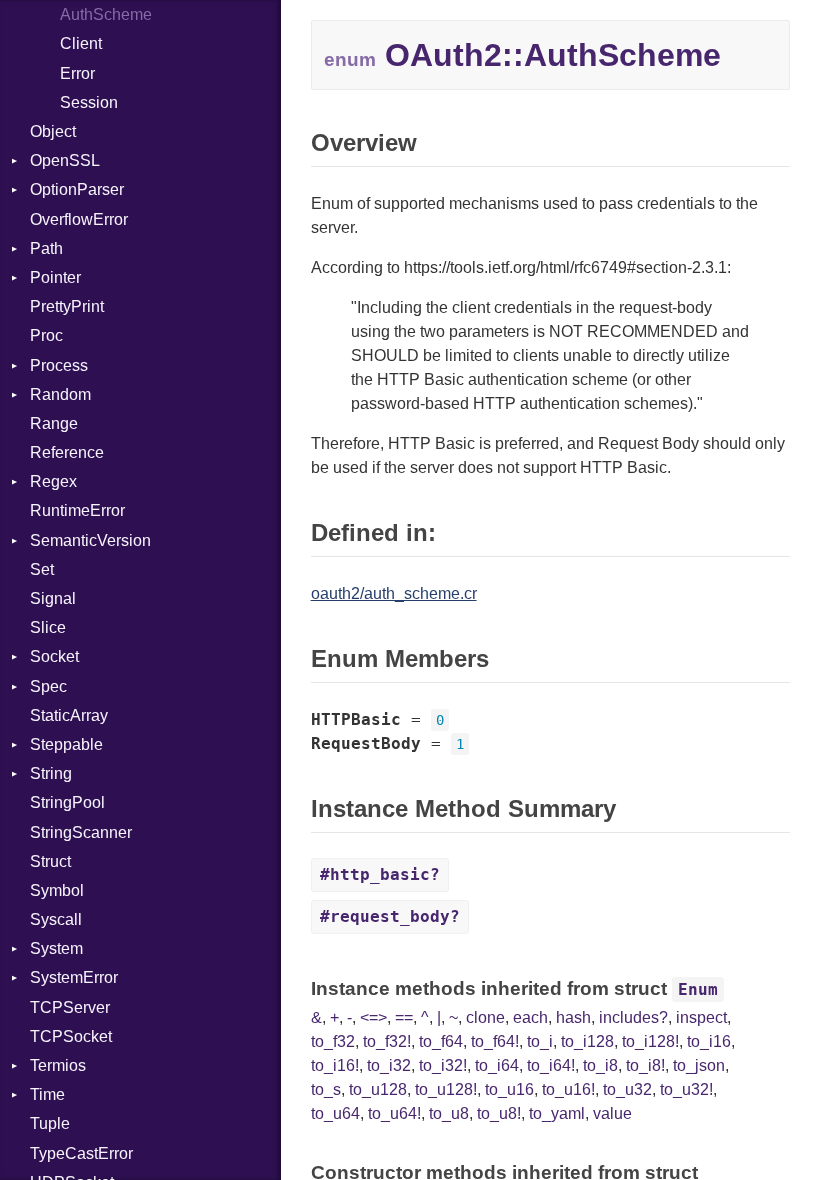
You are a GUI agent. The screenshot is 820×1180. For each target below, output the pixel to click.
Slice (48, 627)
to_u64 (335, 1113)
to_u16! (568, 1089)
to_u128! (446, 1089)
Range (54, 423)
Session (89, 102)
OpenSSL (65, 160)
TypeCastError (81, 1153)
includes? (633, 1017)
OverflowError (79, 219)
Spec (48, 686)
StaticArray (69, 715)
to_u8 (449, 1113)
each (530, 1017)
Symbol (57, 890)
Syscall (56, 919)
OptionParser (77, 189)
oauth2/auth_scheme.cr (394, 593)
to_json (699, 1065)
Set (42, 569)
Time (47, 1094)
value (612, 1113)
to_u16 (509, 1089)
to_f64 (441, 1041)
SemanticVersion (90, 540)
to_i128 (587, 1041)
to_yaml (557, 1113)
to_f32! (387, 1041)
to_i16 (709, 1041)
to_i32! (443, 1065)
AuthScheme (106, 14)
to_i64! (551, 1065)
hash (573, 1017)
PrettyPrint (67, 306)
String (51, 773)
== (404, 1017)
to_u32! (686, 1089)
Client (81, 43)
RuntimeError (77, 510)
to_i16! (335, 1065)
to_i (540, 1041)
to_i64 (497, 1065)
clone (485, 1017)
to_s (326, 1089)
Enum (698, 989)
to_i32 (389, 1065)
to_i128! (650, 1041)
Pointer (55, 277)
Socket (54, 656)
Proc (46, 335)
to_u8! (499, 1113)
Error (77, 73)
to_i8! (645, 1065)
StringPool (67, 802)
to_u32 (627, 1089)
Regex (53, 481)
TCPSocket (71, 1036)
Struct (50, 861)
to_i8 (600, 1065)
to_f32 (333, 1041)
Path (46, 248)
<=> (373, 1017)
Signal (53, 598)
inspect (701, 1017)
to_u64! (394, 1113)
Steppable (66, 744)
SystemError (74, 977)
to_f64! (495, 1041)
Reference (67, 452)
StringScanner (81, 832)
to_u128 (378, 1089)
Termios (58, 1065)
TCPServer (70, 1007)
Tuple (50, 1123)
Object (53, 131)
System (56, 948)
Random (60, 394)
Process (59, 365)
